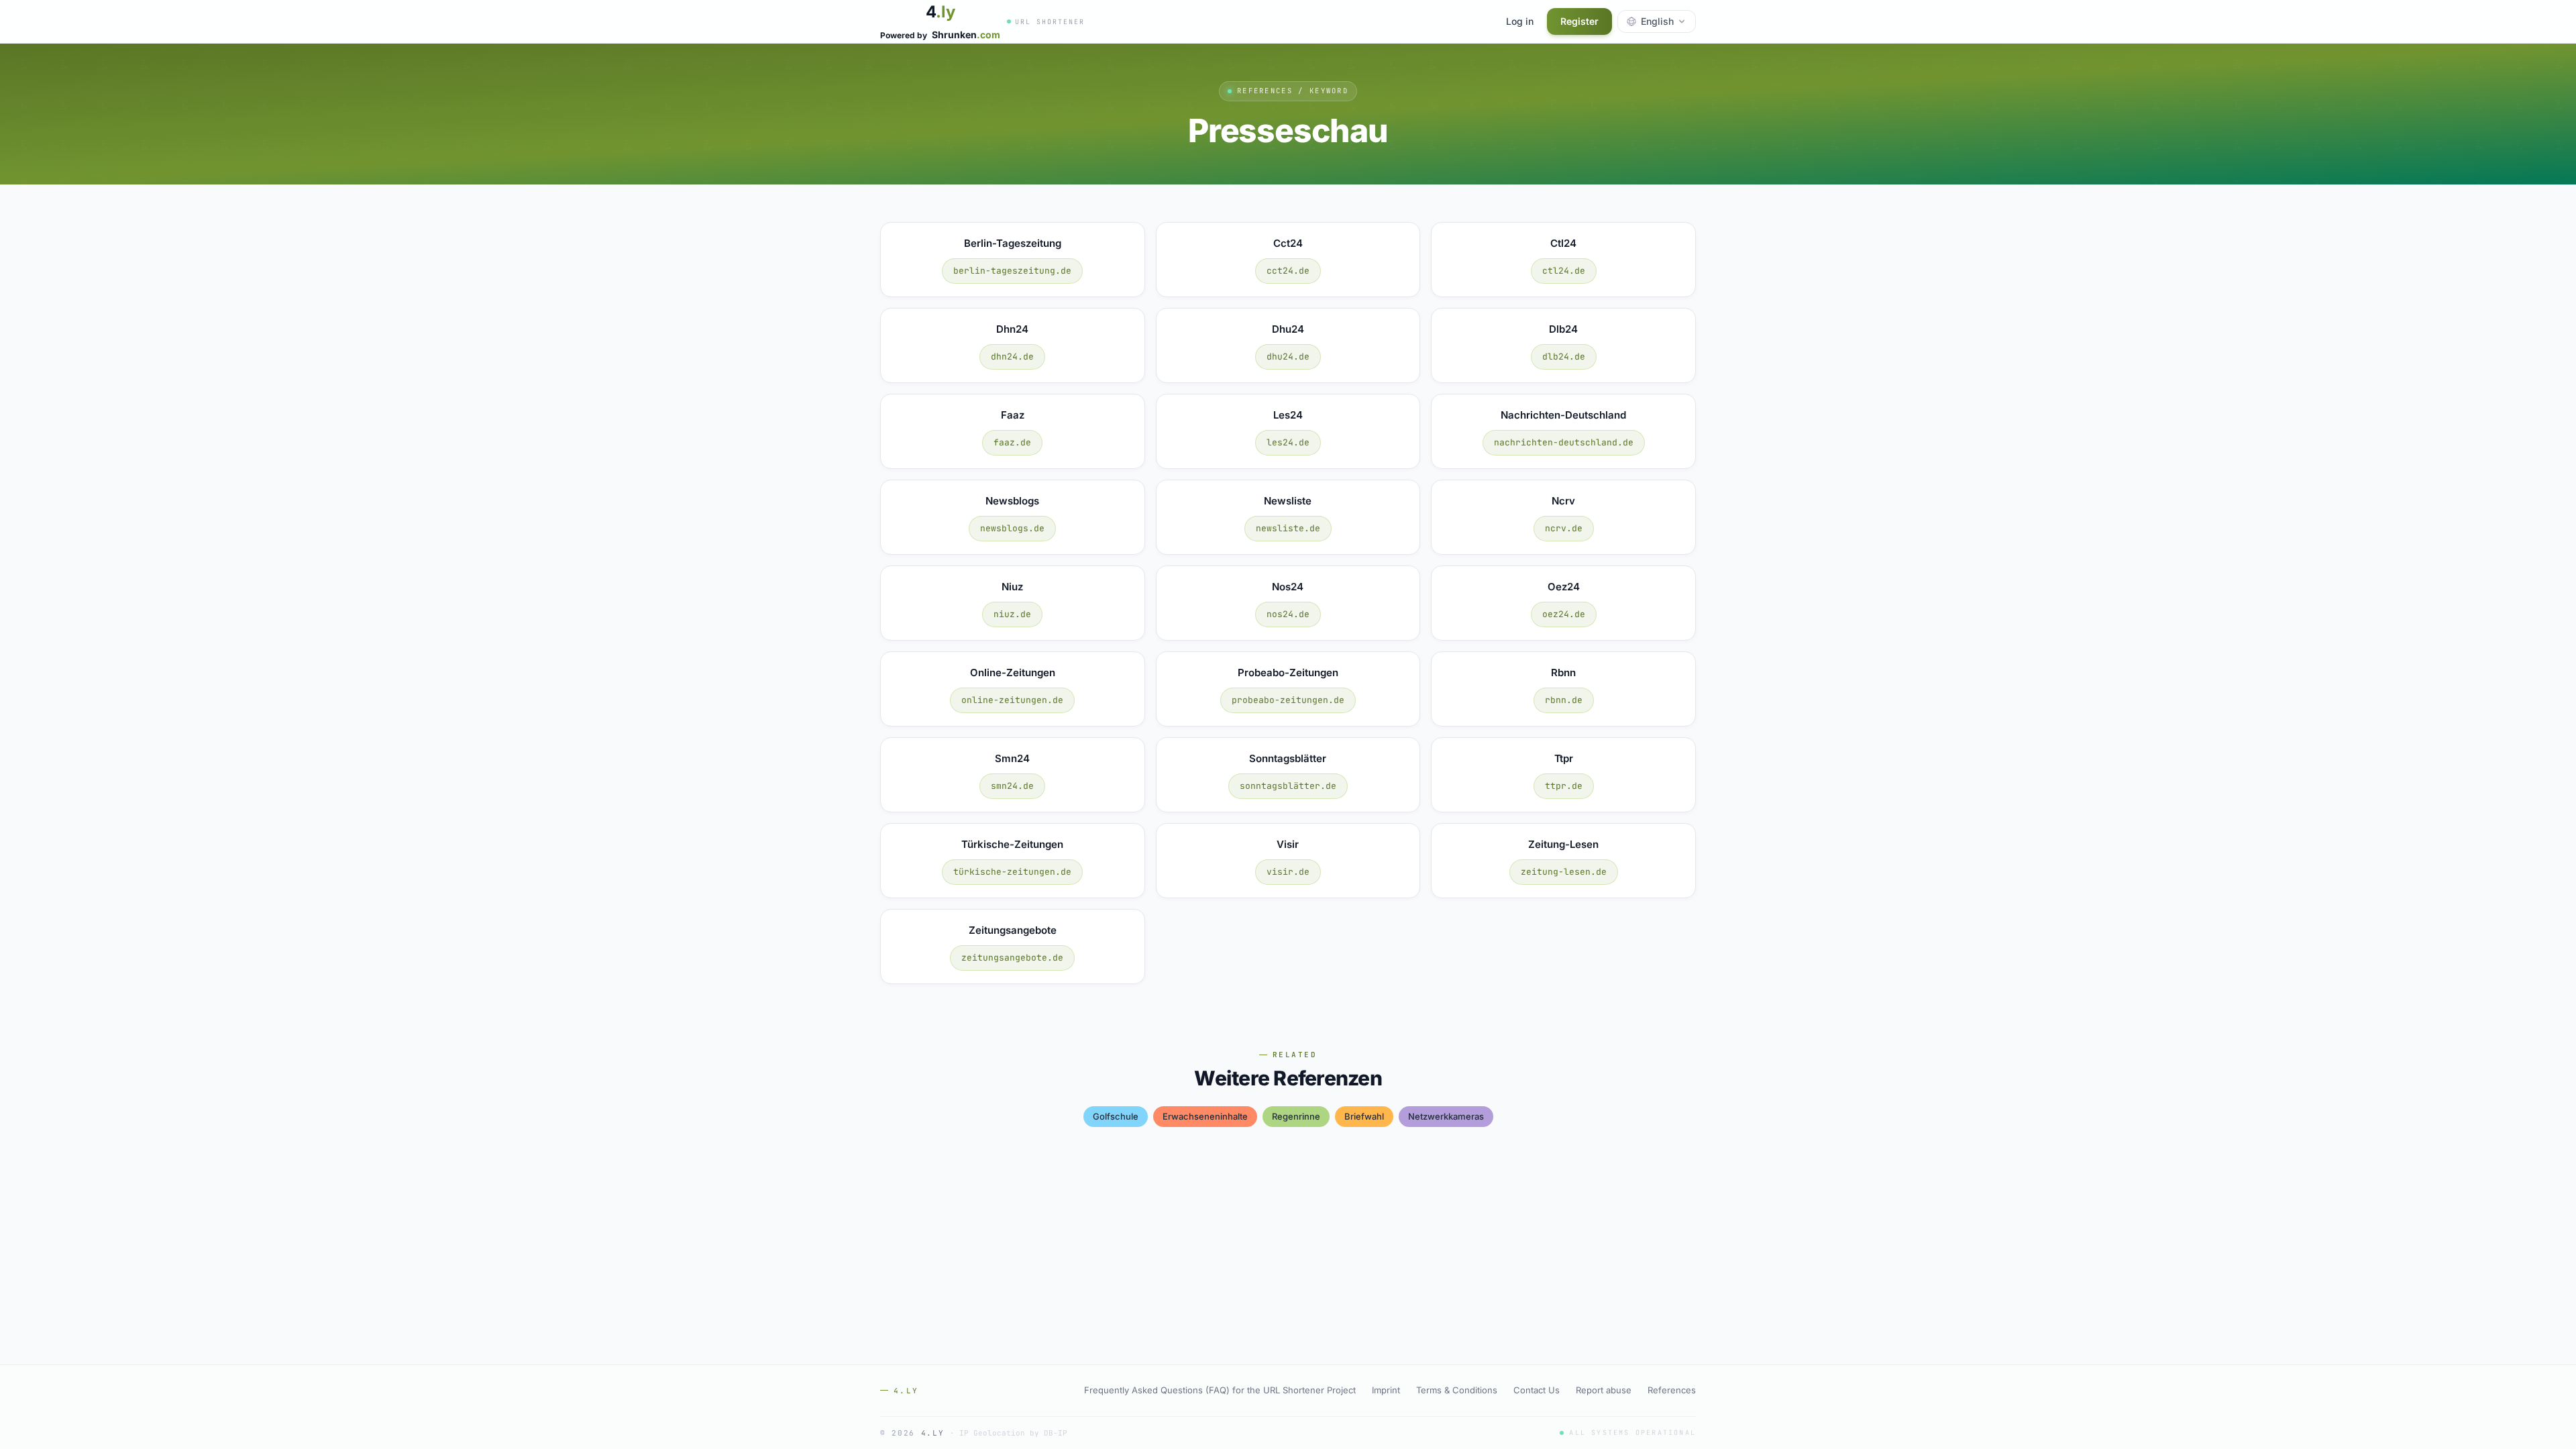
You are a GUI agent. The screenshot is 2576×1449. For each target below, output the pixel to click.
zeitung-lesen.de (1564, 872)
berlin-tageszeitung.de (1012, 271)
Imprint (1386, 1390)
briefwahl (1364, 1116)
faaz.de (1012, 442)
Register (1579, 21)
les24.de (1288, 442)
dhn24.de (1012, 357)
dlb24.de (1564, 357)
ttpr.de (1564, 786)
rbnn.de (1564, 700)
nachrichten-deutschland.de (1564, 442)
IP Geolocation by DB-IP (1013, 1433)
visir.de (1288, 872)
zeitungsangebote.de (1012, 958)
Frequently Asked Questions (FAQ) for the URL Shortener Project (1220, 1390)
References (1672, 1390)
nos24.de (1288, 614)
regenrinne (1296, 1116)
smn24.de (1012, 786)
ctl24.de (1564, 271)
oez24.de (1564, 614)
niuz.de (1012, 614)
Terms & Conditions (1457, 1390)
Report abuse (1604, 1390)
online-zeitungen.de (1012, 700)
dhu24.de (1288, 357)
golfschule (1116, 1116)
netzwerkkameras (1446, 1116)
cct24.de (1288, 271)
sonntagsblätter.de (1288, 786)
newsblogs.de (1012, 528)
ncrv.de (1564, 528)
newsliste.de (1288, 528)
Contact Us (1537, 1390)
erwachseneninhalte (1205, 1116)
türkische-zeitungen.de (1012, 872)
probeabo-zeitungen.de (1288, 700)
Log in (1520, 21)
